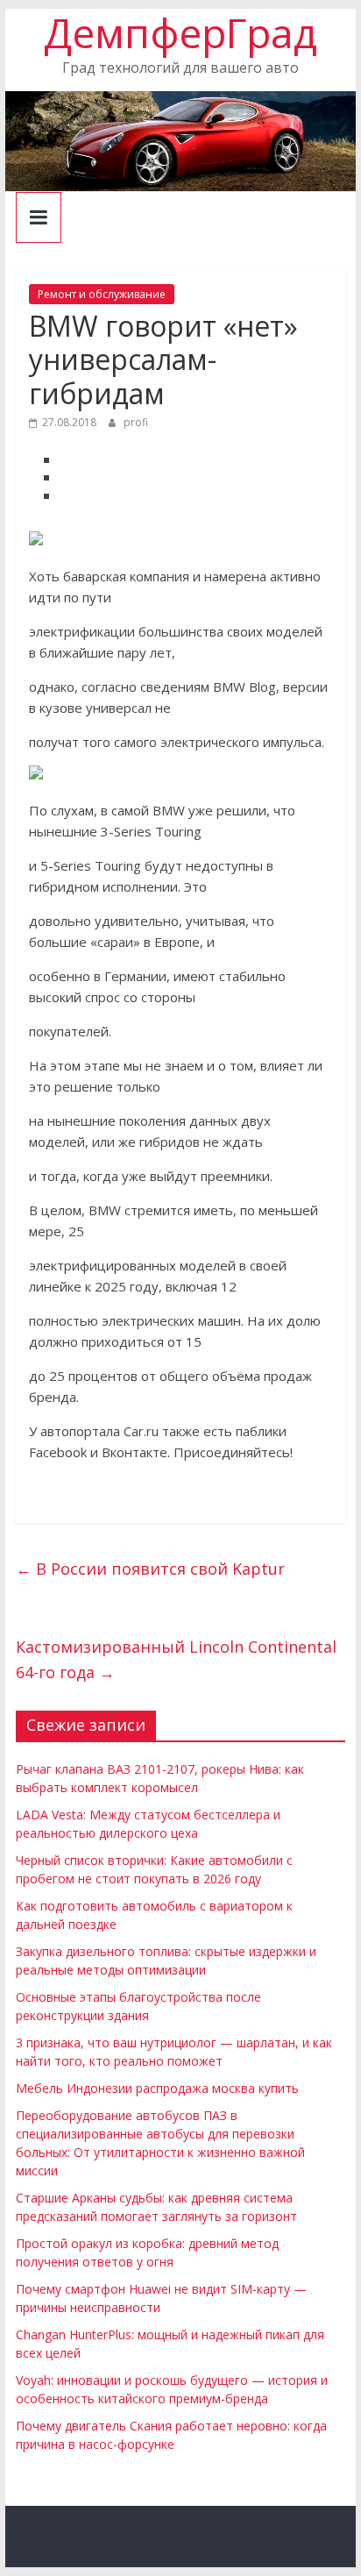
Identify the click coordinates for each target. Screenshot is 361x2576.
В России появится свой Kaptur (150, 1569)
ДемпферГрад (180, 32)
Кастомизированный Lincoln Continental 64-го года (176, 1659)
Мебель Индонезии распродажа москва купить (157, 2088)
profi (136, 422)
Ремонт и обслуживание (102, 294)
